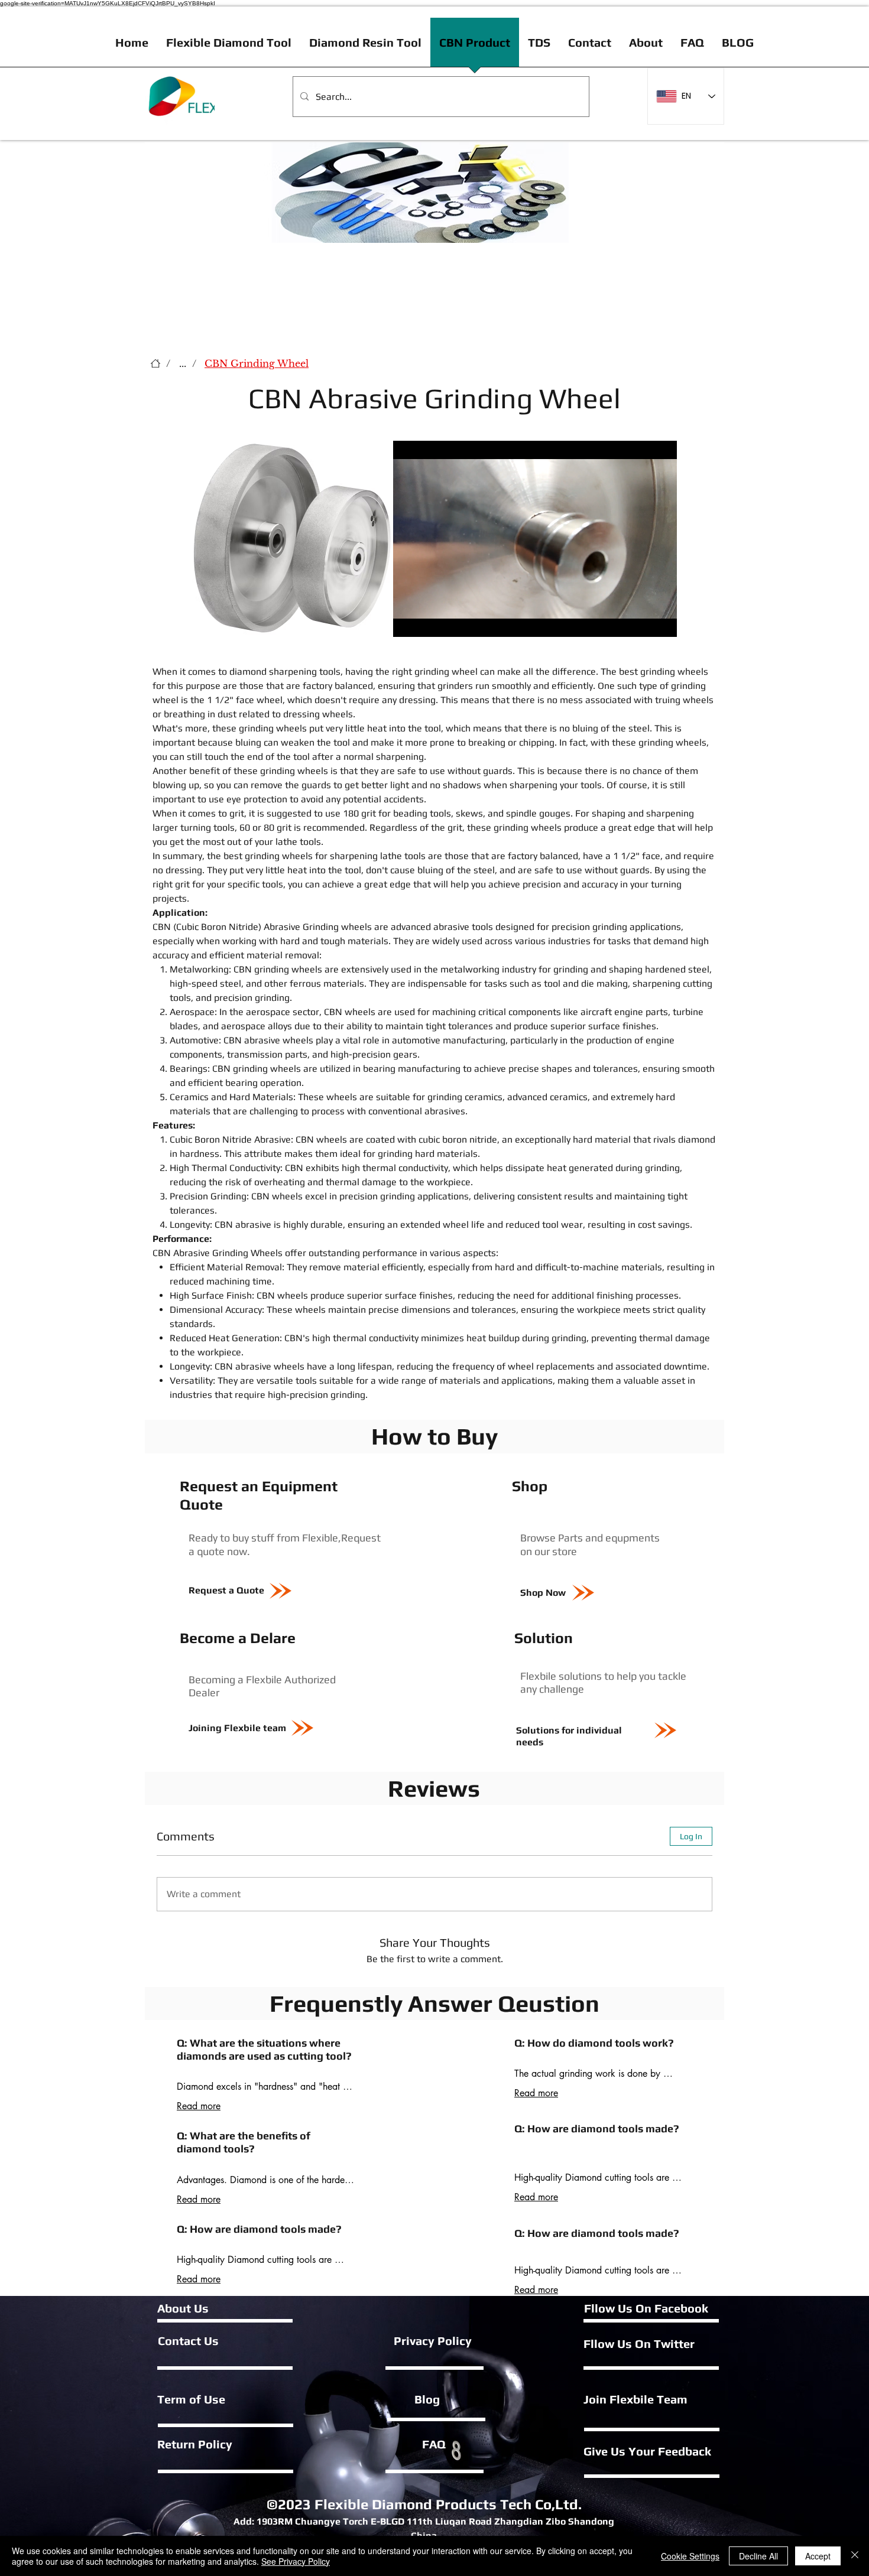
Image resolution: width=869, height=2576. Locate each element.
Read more (199, 2106)
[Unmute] (429, 621)
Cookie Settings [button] (690, 2556)
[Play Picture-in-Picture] (641, 621)
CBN (162, 927)
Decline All (758, 2556)
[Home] (155, 363)
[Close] (855, 2556)
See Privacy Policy (296, 2561)
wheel (465, 671)
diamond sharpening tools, (286, 671)
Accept (818, 2556)
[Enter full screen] (661, 621)
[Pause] (408, 621)
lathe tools (298, 842)
